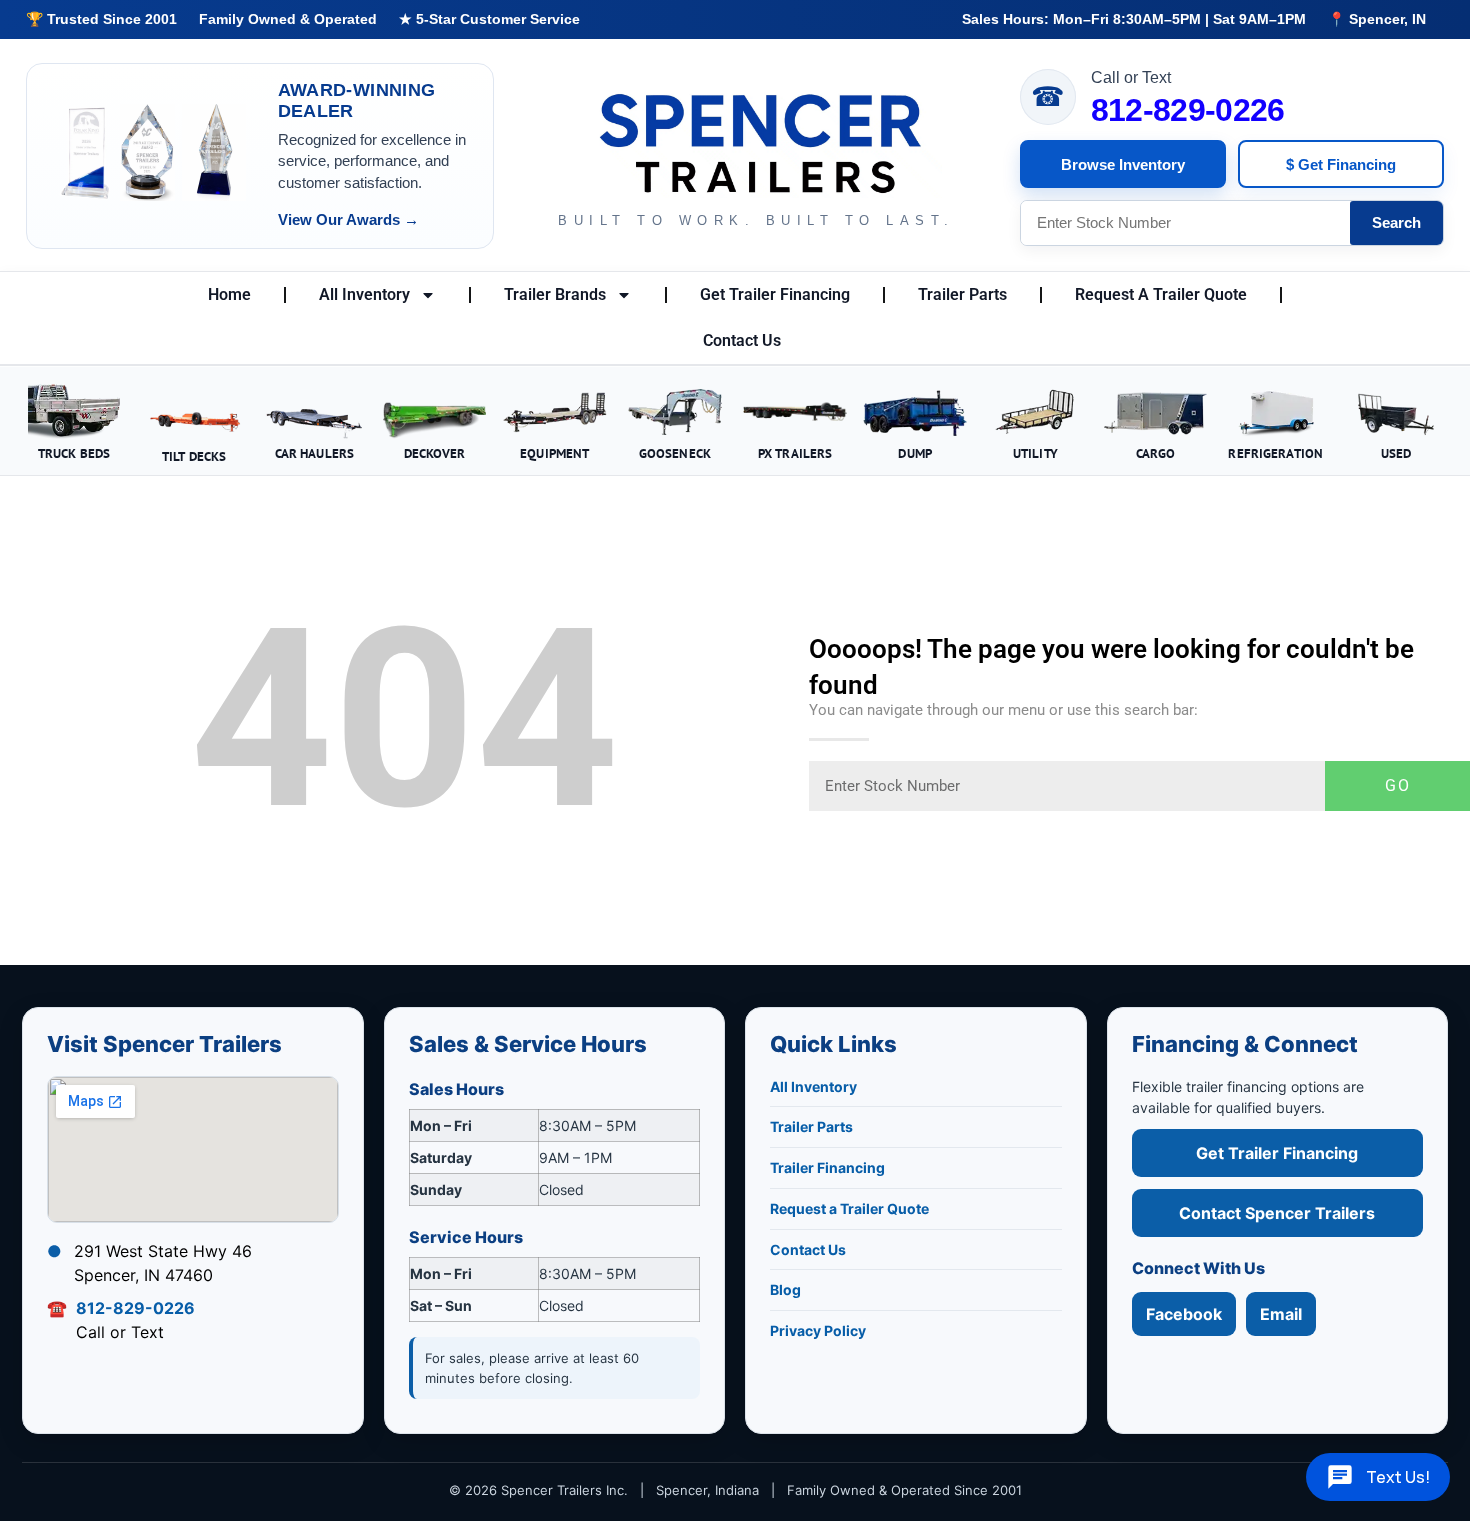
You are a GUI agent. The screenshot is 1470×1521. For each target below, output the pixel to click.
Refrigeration (1275, 453)
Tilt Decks (194, 456)
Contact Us (742, 340)
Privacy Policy (818, 1330)
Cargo (1156, 453)
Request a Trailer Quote (849, 1208)
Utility (1035, 453)
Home (229, 294)
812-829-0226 (1188, 110)
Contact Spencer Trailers (1277, 1213)
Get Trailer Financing (775, 294)
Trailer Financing (827, 1167)
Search (1396, 222)
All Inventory (364, 294)
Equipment (554, 453)
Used (1396, 453)
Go (1398, 785)
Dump (915, 453)
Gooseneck (675, 453)
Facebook (1184, 1314)
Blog (785, 1289)
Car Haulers (314, 453)
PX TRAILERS (795, 453)
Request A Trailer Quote (1161, 294)
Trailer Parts (962, 294)
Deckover (435, 453)
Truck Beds (74, 453)
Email (1281, 1314)
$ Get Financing (1341, 164)
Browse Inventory (1123, 164)
